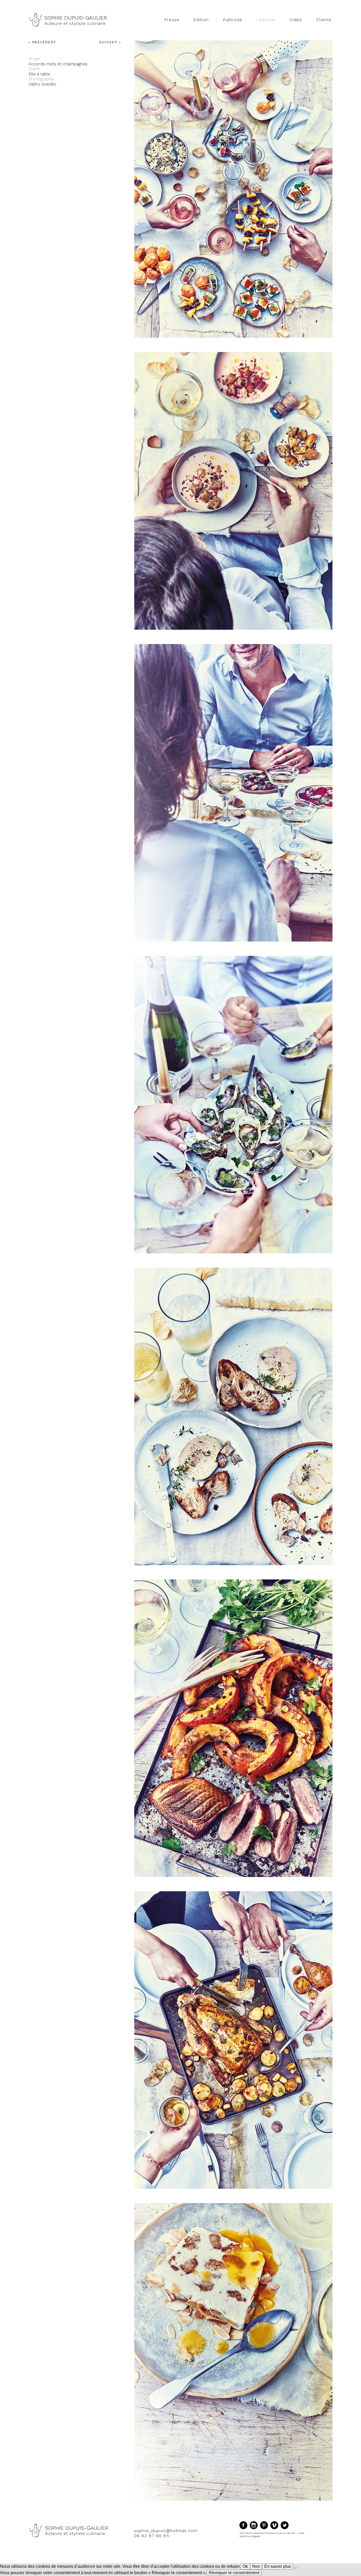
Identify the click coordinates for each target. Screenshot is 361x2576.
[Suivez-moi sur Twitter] (285, 2529)
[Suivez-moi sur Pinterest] (265, 2529)
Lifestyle (266, 20)
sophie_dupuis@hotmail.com (166, 2531)
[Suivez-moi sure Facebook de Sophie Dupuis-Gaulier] (245, 2529)
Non (256, 2566)
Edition (201, 20)
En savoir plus (278, 2566)
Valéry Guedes (42, 84)
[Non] (295, 2568)
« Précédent (42, 42)
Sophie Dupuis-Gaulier (76, 18)
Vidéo (296, 20)
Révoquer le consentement (234, 2573)
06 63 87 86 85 (152, 2536)
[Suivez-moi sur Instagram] (255, 2529)
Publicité (232, 20)
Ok (245, 2566)
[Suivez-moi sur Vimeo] (276, 2529)
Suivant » (110, 42)
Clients (324, 20)
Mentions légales (250, 2536)
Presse (172, 20)
